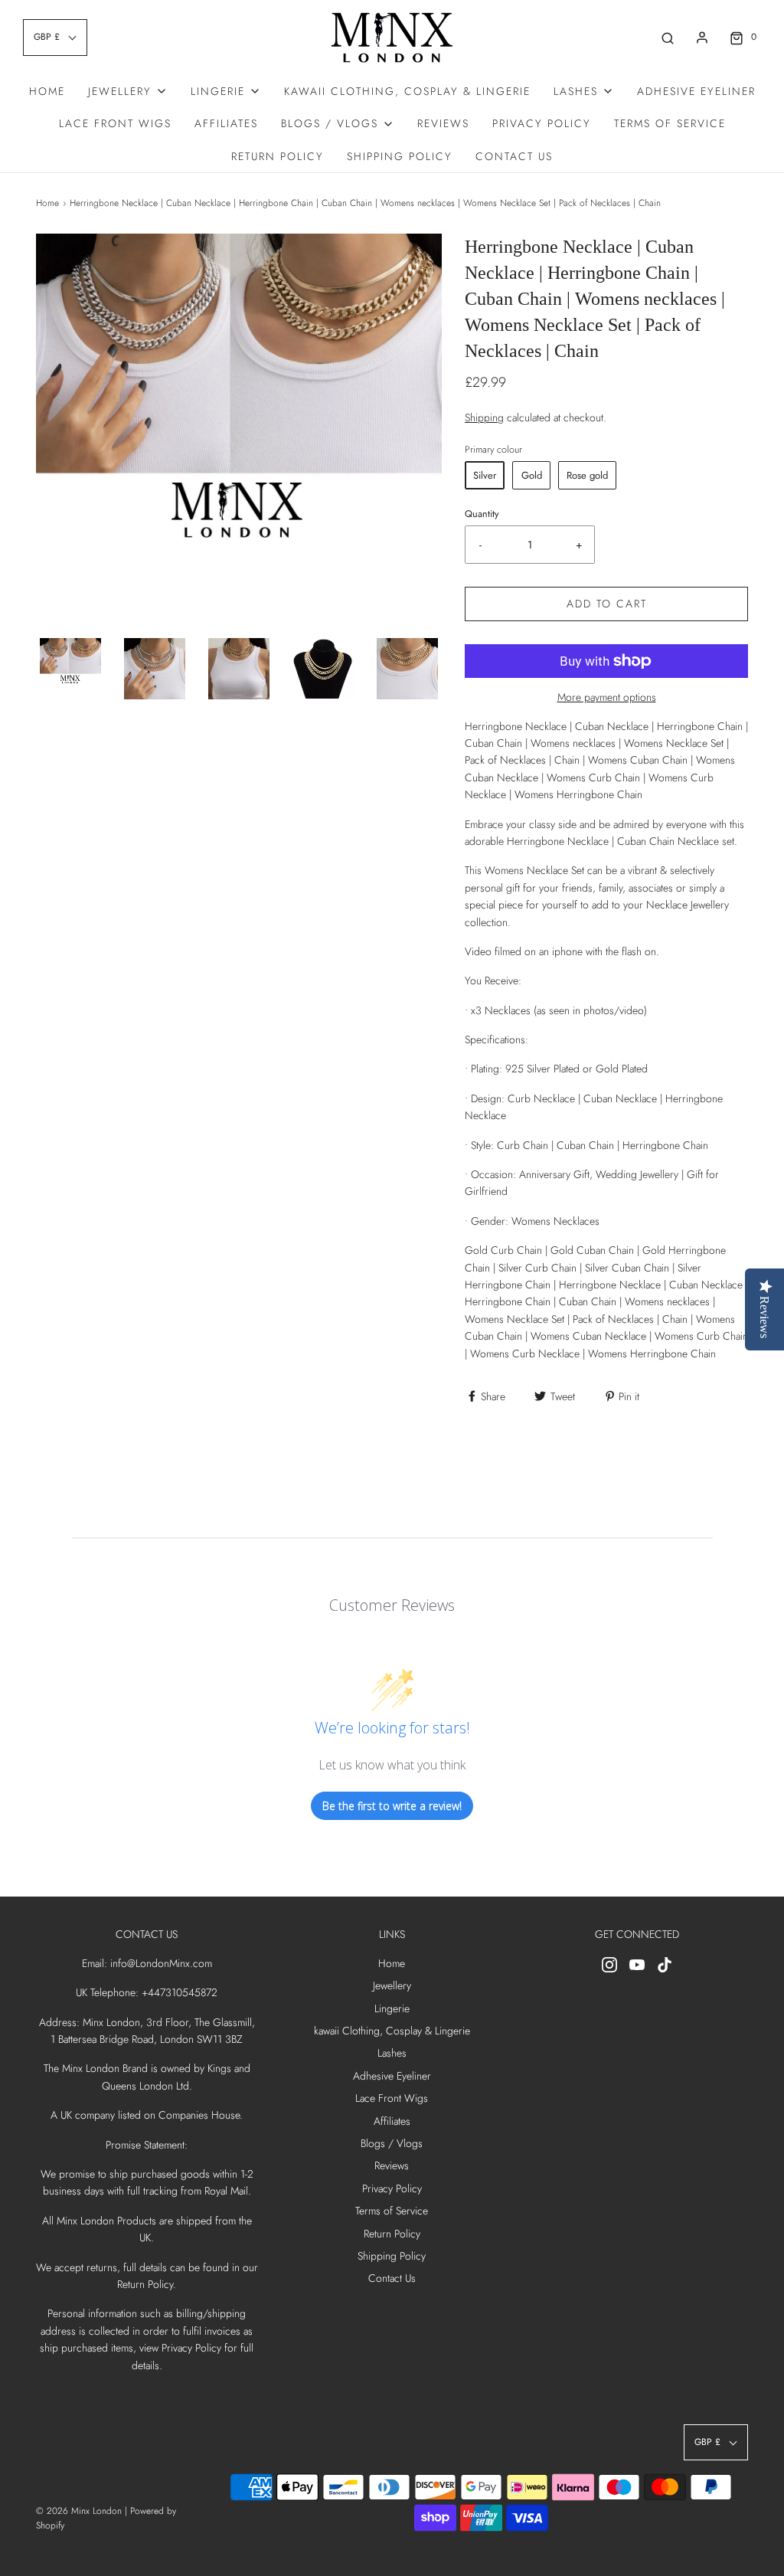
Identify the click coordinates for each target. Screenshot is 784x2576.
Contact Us (514, 156)
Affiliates (226, 123)
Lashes (392, 2053)
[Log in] (702, 38)
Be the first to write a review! (392, 1806)
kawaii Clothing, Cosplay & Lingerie (407, 91)
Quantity (482, 514)
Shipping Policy (400, 156)
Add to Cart (607, 604)
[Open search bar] (668, 37)
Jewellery (392, 1985)
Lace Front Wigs (115, 123)
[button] (70, 666)
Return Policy (278, 156)
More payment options (607, 697)
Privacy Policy (542, 123)
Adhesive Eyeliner (696, 91)
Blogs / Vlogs (392, 2143)
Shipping (484, 417)
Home (47, 91)
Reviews (443, 123)
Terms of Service (670, 123)
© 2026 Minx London (79, 2511)
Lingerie (392, 2008)
